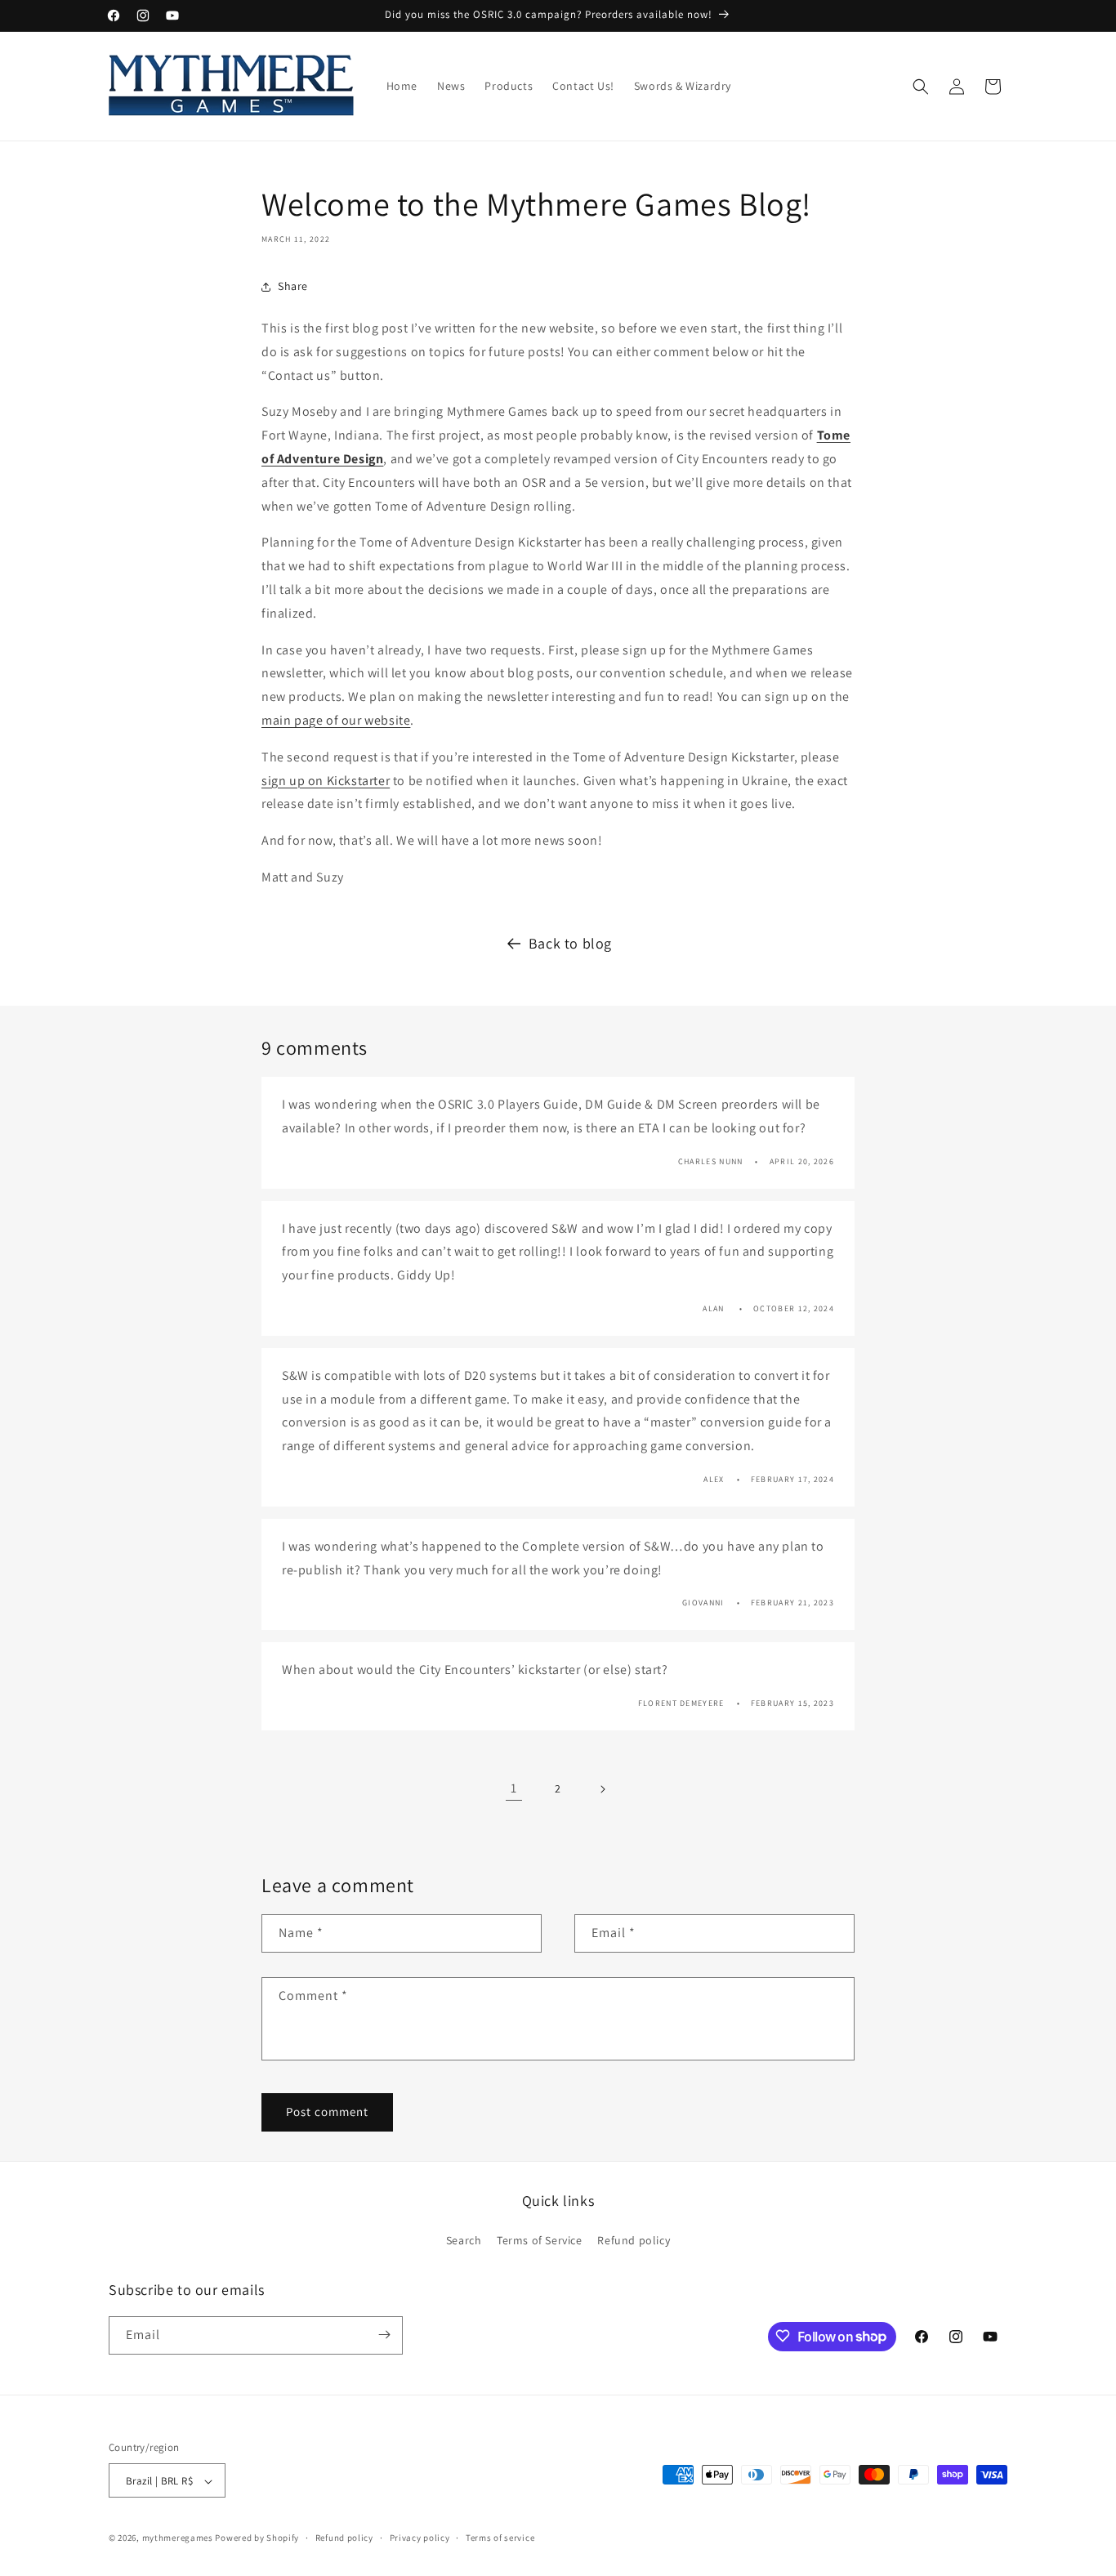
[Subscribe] (384, 2335)
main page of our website (336, 720)
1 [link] (514, 1788)
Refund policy (634, 2241)
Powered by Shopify (257, 2538)
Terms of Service (540, 2241)
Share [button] (293, 286)
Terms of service (500, 2538)
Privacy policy (420, 2538)
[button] (921, 87)
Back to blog (570, 943)
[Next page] (602, 1789)
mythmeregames (178, 2538)
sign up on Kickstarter (326, 781)
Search (464, 2241)
